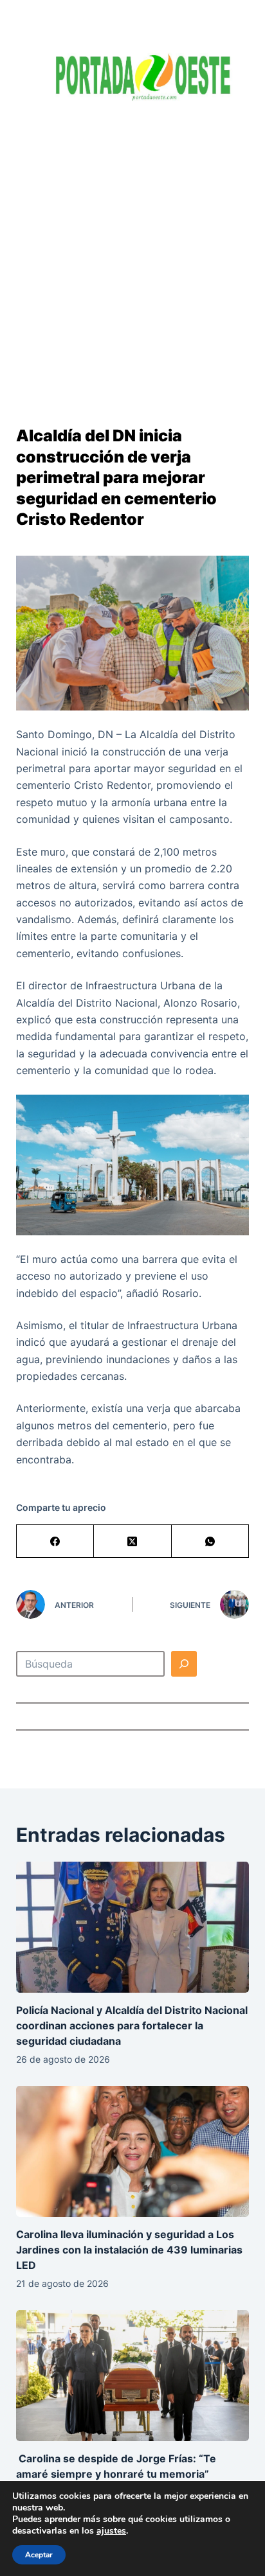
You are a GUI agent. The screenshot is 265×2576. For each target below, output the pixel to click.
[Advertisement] (132, 254)
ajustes (111, 2531)
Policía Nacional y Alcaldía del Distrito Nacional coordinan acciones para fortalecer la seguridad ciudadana (132, 2025)
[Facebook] (56, 1541)
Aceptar (39, 2555)
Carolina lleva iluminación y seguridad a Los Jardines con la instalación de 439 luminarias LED (129, 2250)
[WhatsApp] (211, 1541)
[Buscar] (184, 1664)
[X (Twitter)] (133, 1541)
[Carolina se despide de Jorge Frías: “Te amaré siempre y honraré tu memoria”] (133, 2376)
